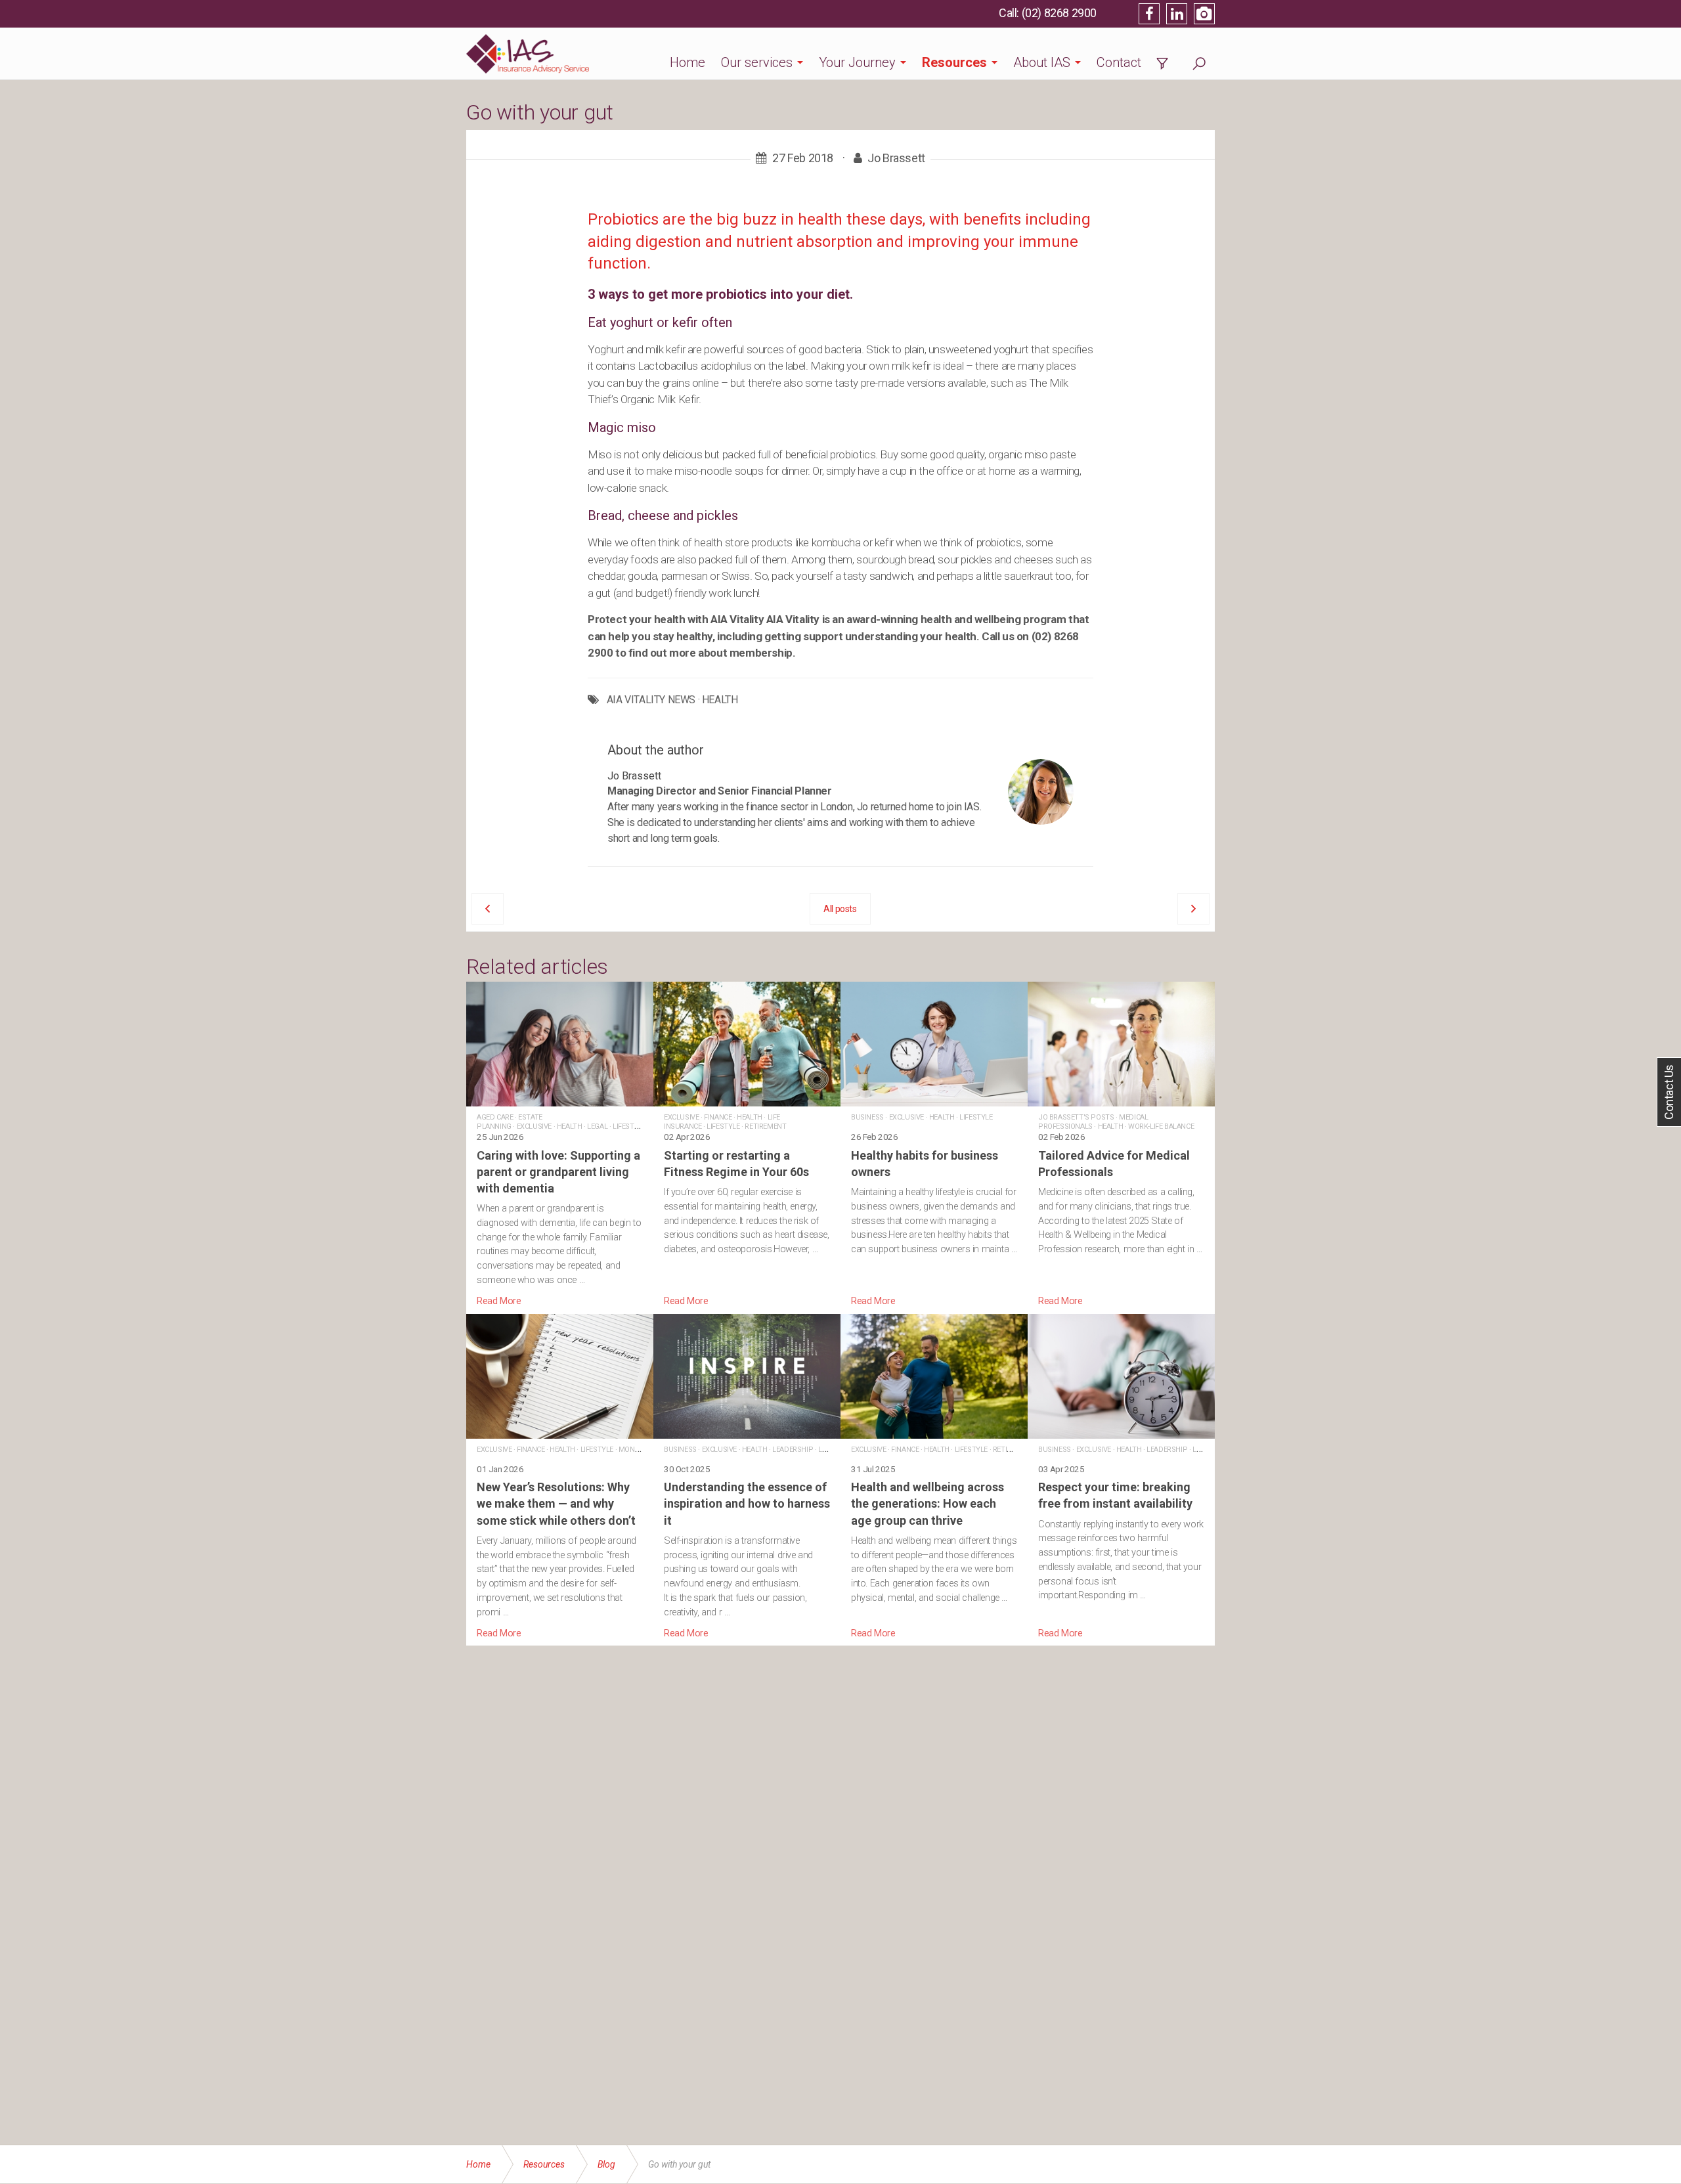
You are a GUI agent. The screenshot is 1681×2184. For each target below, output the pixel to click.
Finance (718, 1117)
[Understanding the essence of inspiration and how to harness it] (747, 1477)
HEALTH (720, 700)
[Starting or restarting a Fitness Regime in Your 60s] (747, 1145)
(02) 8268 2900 (1059, 13)
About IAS (1042, 62)
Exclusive (534, 1126)
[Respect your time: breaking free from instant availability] (1121, 1477)
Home (688, 62)
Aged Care (495, 1117)
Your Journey (857, 62)
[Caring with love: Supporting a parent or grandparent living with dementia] (560, 1145)
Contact (1119, 62)
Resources (954, 62)
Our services (757, 62)
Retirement (765, 1126)
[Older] (488, 909)
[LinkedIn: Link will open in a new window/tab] (1177, 14)
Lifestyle (629, 1126)
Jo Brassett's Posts (1076, 1117)
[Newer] (1193, 909)
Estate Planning (510, 1122)
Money (631, 1450)
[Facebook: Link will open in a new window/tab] (1149, 14)
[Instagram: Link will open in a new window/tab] (1204, 14)
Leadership (793, 1450)
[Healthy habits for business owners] (934, 1145)
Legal (597, 1126)
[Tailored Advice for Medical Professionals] (1121, 1145)
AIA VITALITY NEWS (651, 700)
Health (570, 1126)
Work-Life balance (1161, 1126)
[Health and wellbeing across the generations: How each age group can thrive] (934, 1477)
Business (867, 1117)
